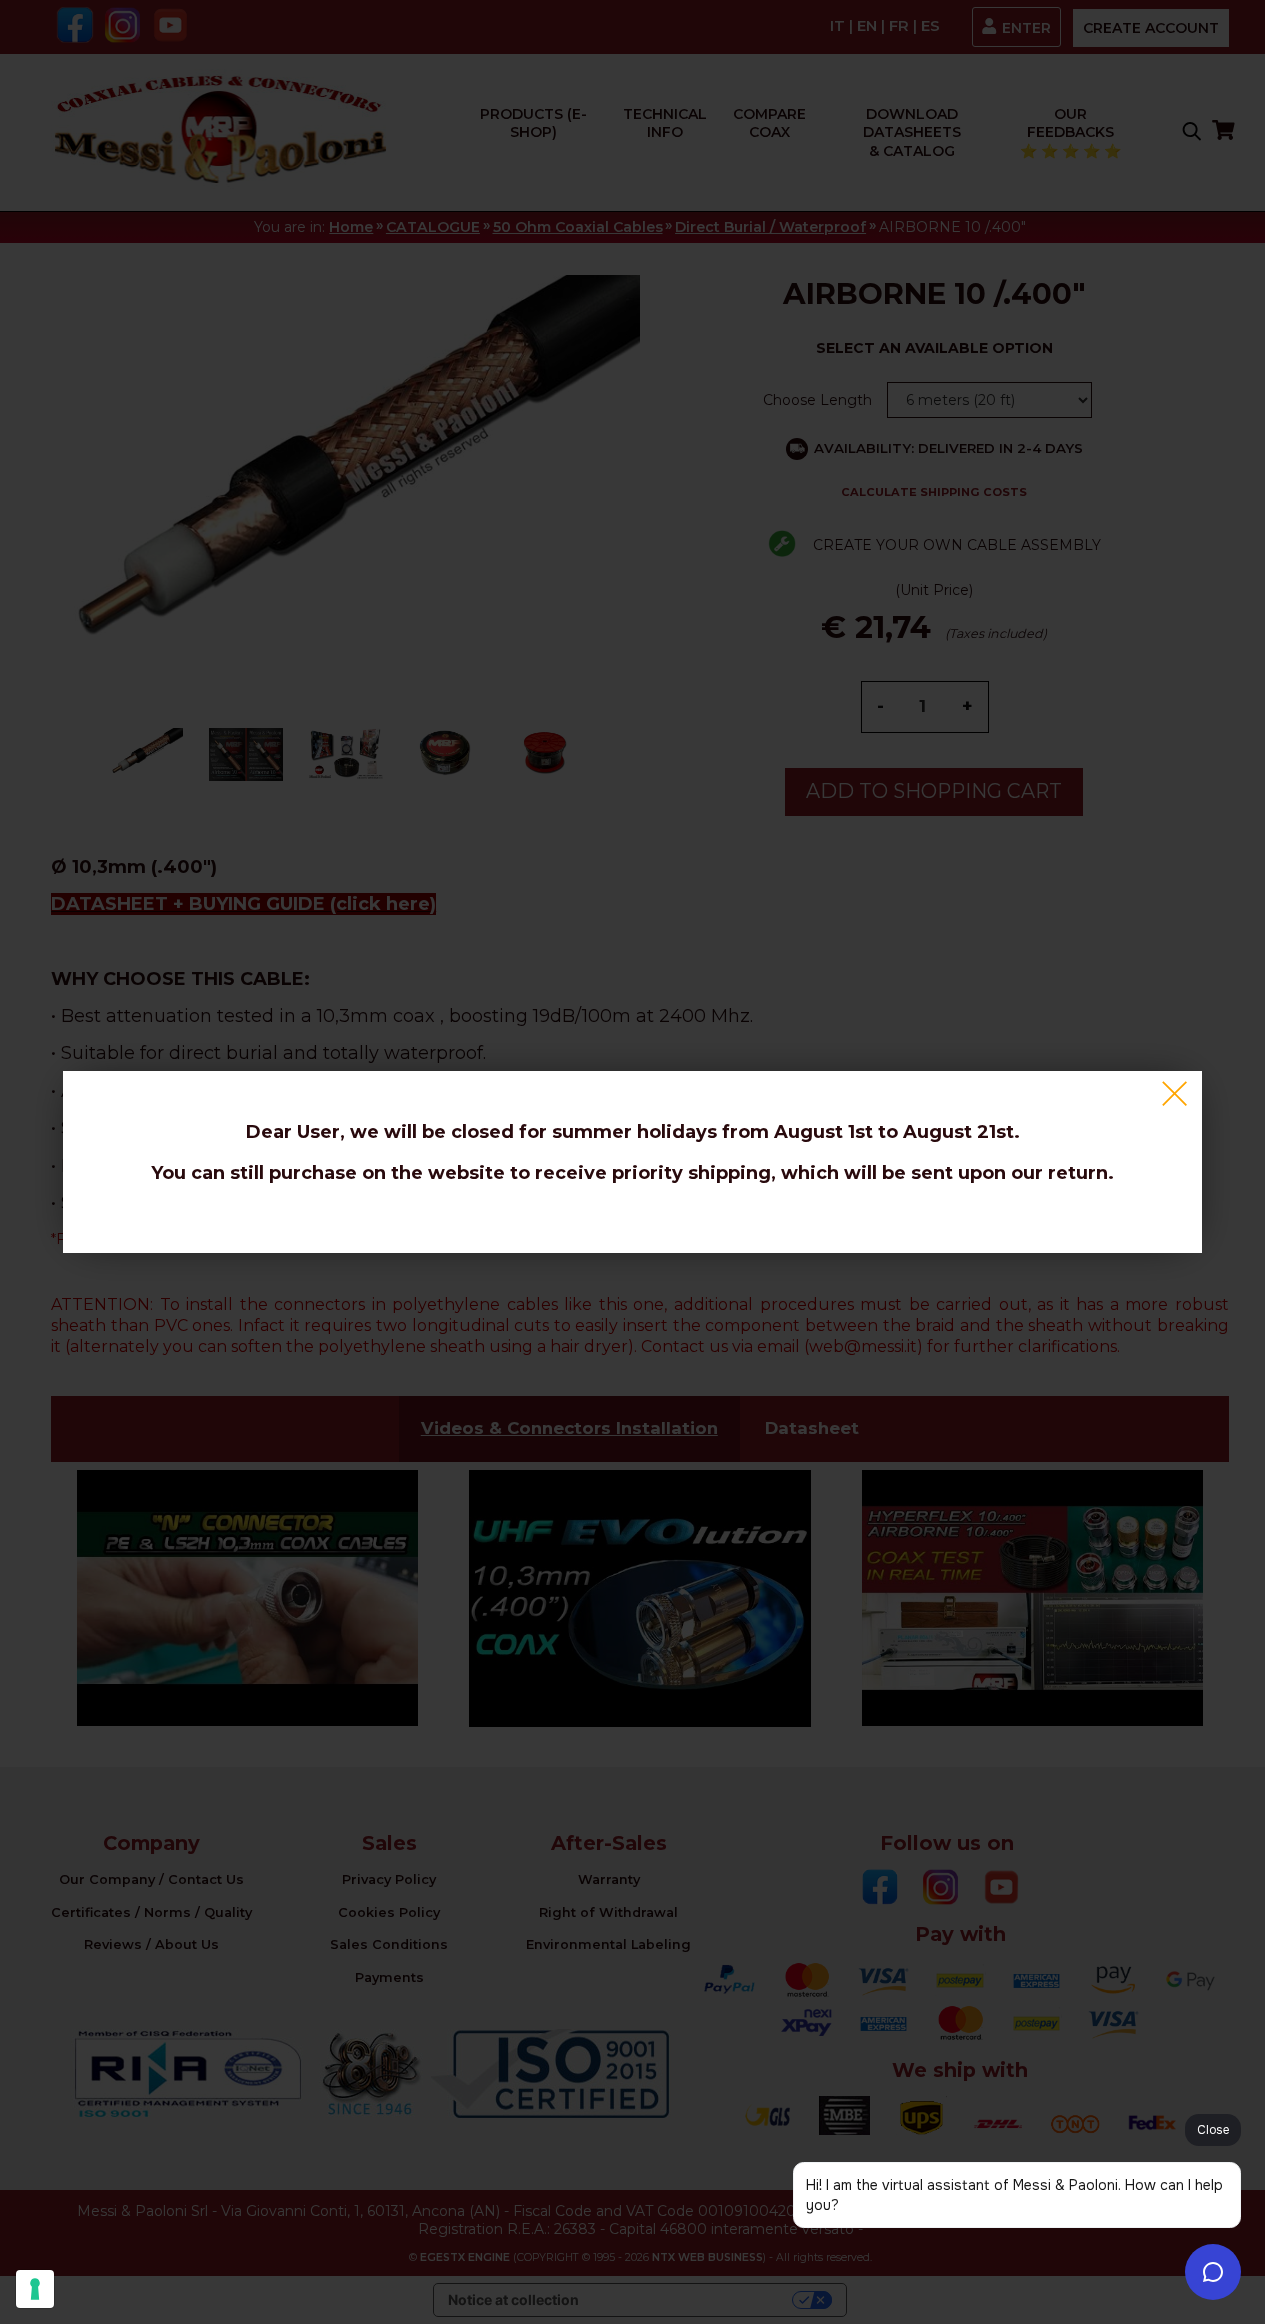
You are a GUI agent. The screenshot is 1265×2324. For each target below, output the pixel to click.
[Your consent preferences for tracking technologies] (35, 2289)
